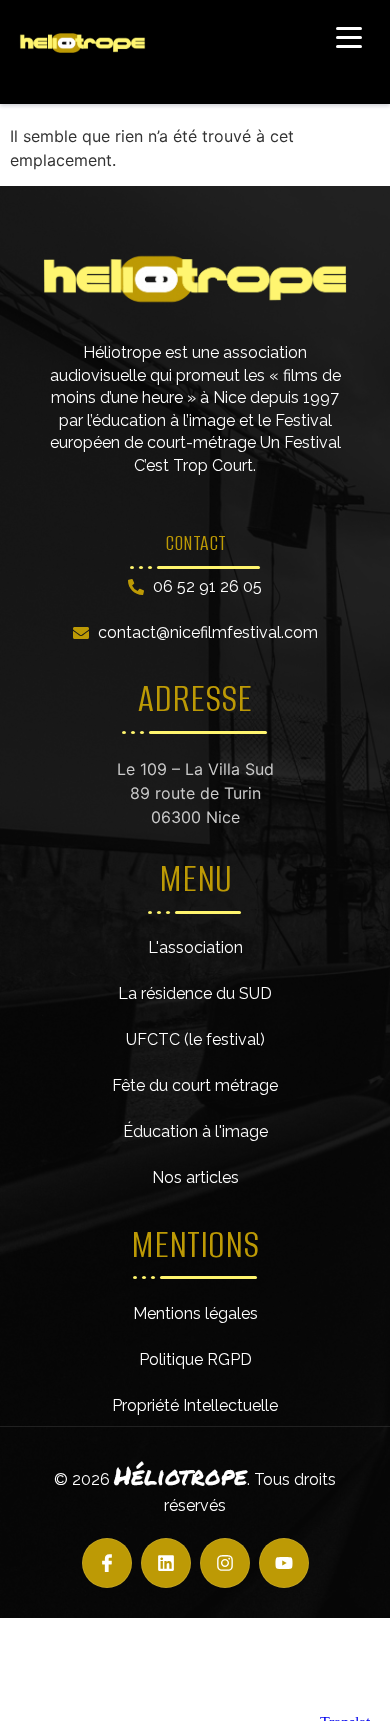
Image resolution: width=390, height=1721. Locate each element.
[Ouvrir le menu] (349, 37)
